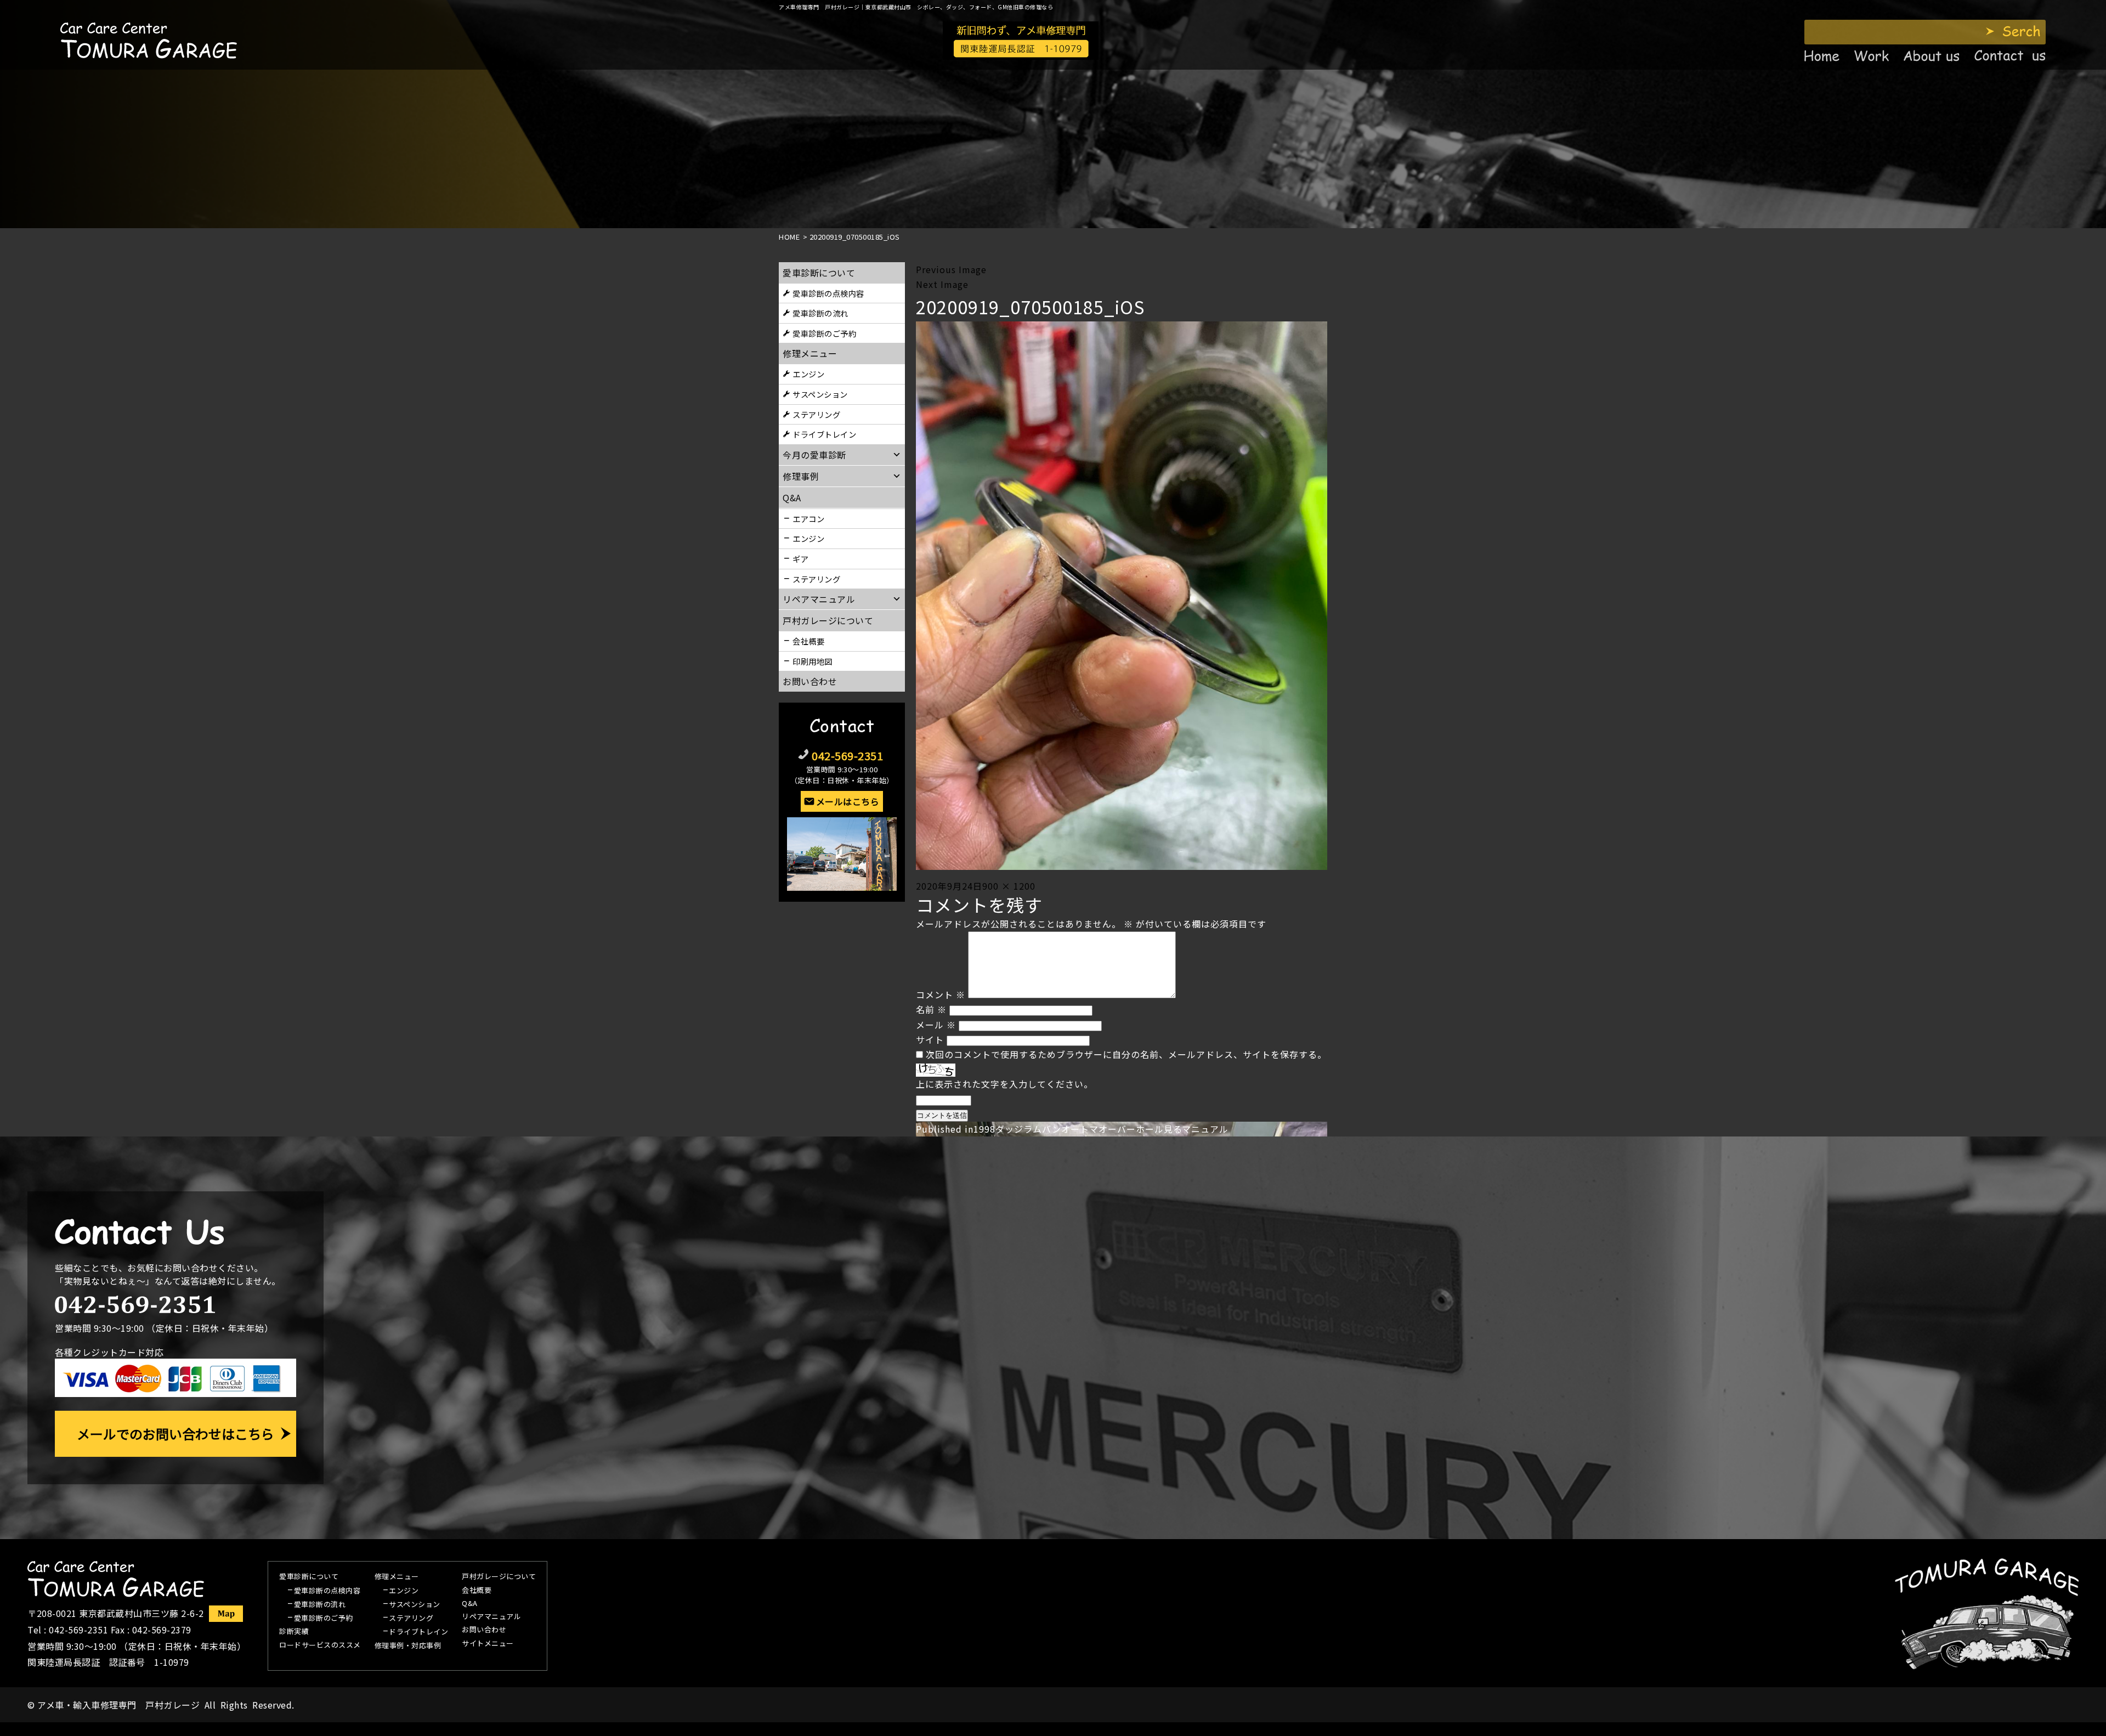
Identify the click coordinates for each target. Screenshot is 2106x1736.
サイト (930, 1039)
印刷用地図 (813, 661)
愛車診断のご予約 (824, 333)
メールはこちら (848, 801)
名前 (931, 1009)
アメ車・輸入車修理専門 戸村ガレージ (118, 1705)
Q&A (470, 1604)
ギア (800, 559)
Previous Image (951, 269)
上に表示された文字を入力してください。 (1004, 1084)
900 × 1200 (1009, 886)
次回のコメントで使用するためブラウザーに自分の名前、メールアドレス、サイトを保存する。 (1126, 1054)
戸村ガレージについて (828, 620)
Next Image (942, 284)
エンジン (808, 374)
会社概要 (808, 641)
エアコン (808, 519)
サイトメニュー (488, 1644)
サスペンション (820, 394)
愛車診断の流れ (820, 313)
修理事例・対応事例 (408, 1646)
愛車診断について (819, 273)
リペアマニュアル (491, 1617)
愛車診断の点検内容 (828, 293)
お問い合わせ (810, 681)
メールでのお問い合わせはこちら (175, 1434)
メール (936, 1025)
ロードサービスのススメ (320, 1645)
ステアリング (816, 414)
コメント (941, 994)
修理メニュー (810, 353)
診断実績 (294, 1632)
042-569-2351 (847, 756)
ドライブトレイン (824, 434)
